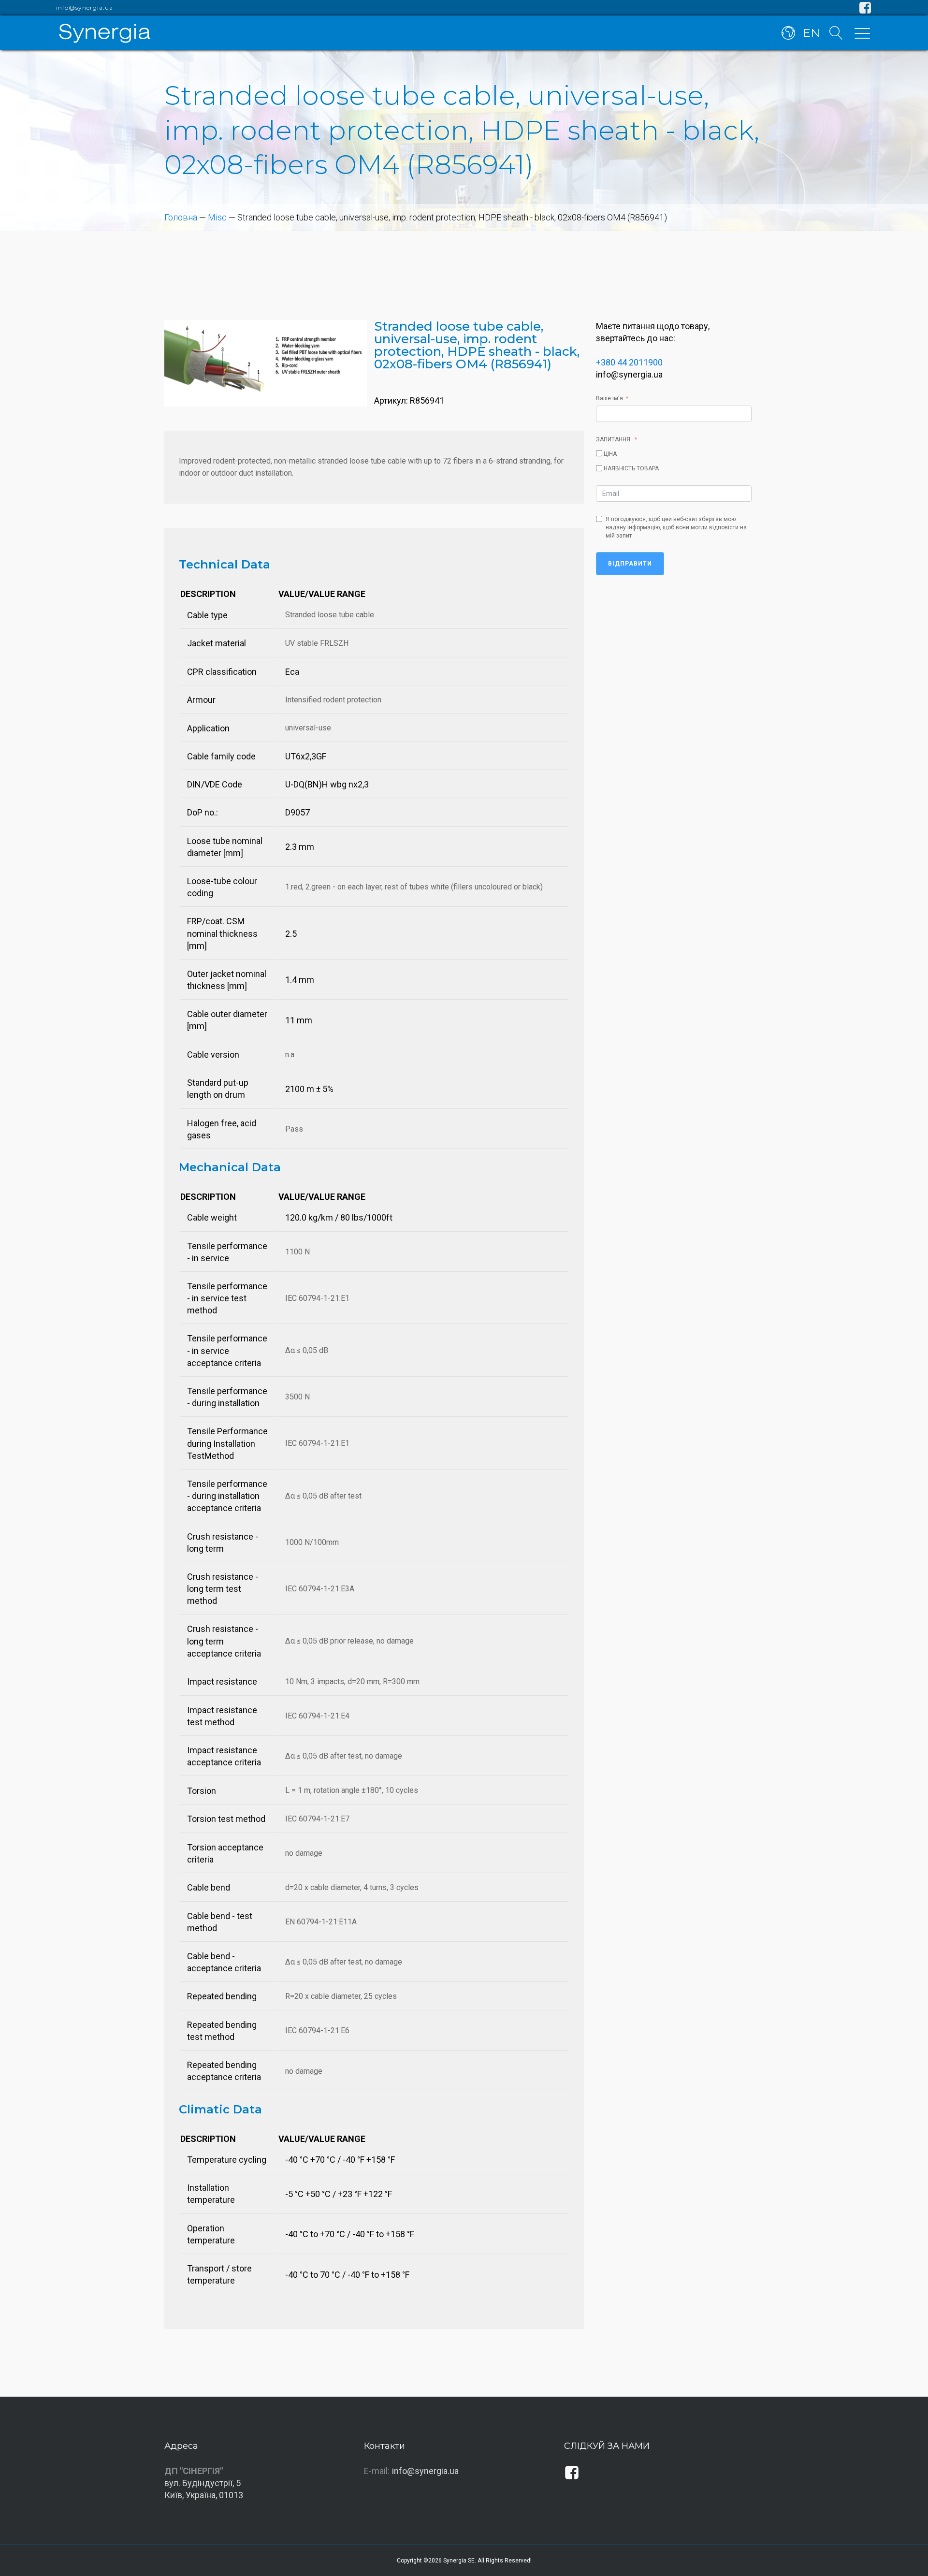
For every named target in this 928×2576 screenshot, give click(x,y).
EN (811, 33)
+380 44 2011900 (629, 362)
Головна (181, 217)
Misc (217, 217)
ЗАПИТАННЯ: (614, 439)
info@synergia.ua (85, 8)
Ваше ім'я (609, 398)
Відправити (630, 564)
